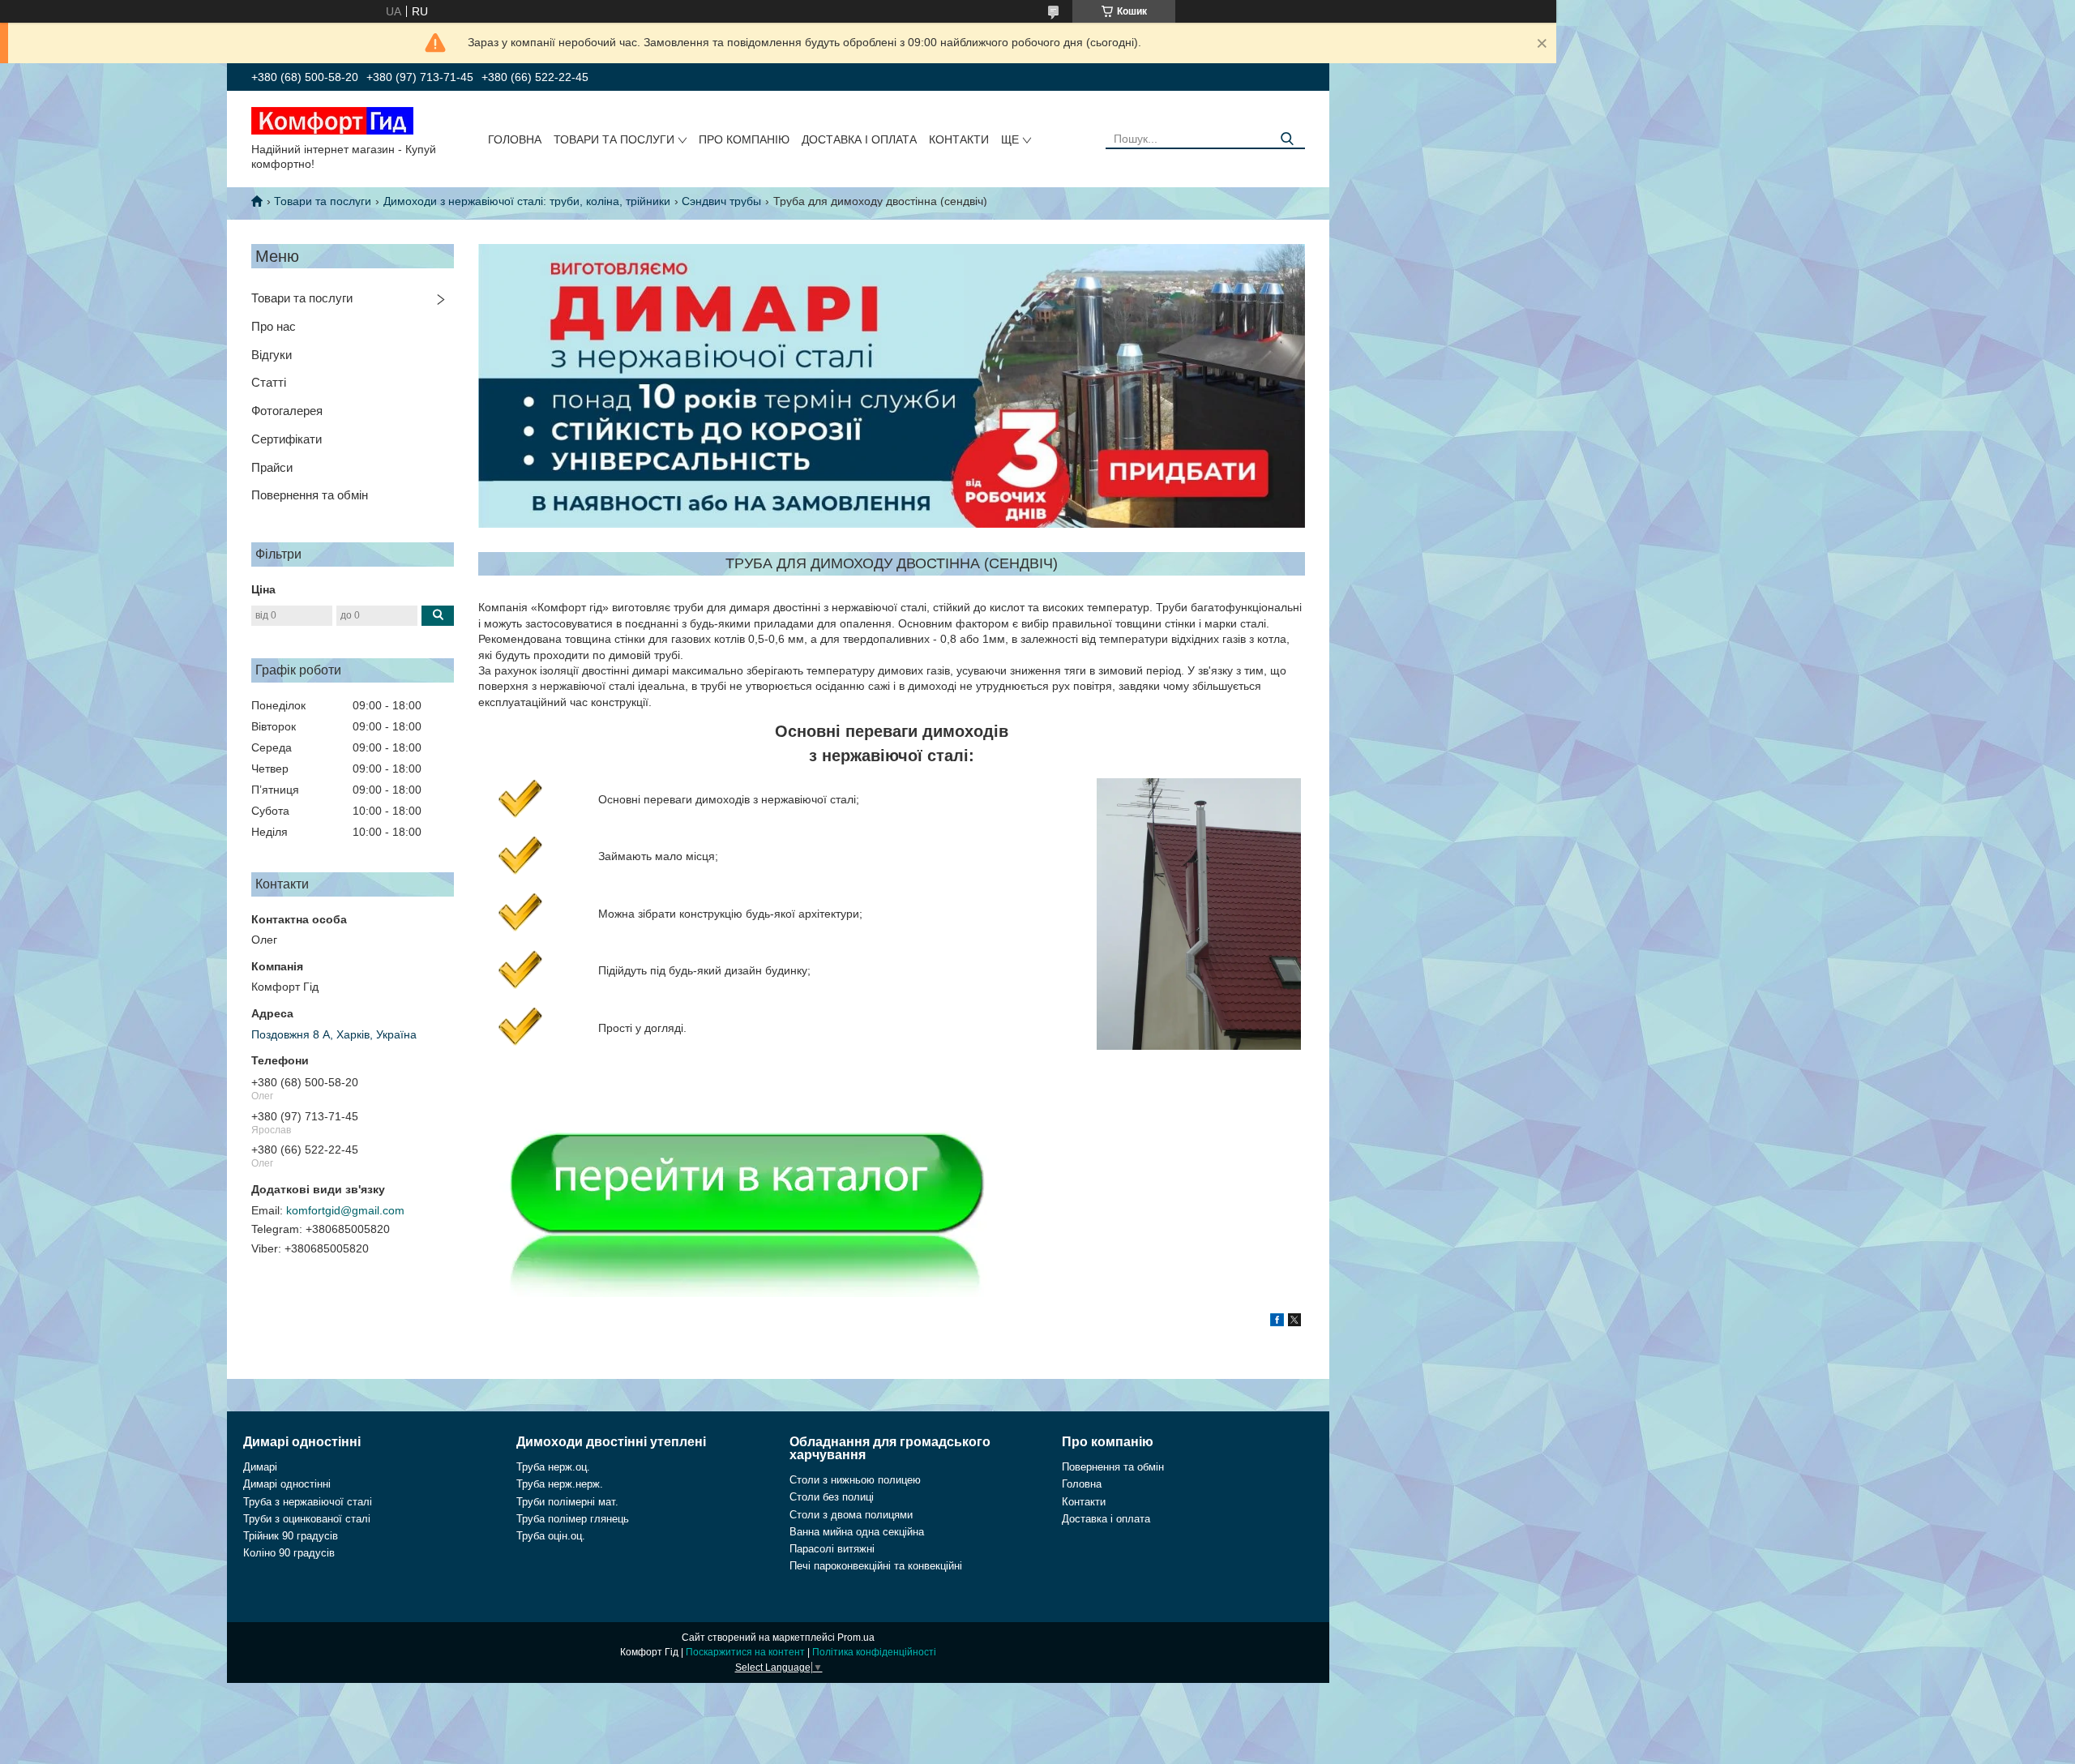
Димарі (260, 1467)
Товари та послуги (614, 139)
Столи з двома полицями (851, 1515)
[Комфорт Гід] (332, 120)
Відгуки (272, 355)
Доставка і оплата (859, 139)
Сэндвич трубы (721, 201)
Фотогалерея (287, 411)
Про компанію (744, 139)
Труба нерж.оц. (553, 1467)
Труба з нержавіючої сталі (308, 1502)
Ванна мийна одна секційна (857, 1532)
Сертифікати (287, 439)
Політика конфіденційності (874, 1652)
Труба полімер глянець (573, 1519)
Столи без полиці (832, 1497)
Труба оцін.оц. (551, 1536)
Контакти (959, 139)
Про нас (274, 326)
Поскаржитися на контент (745, 1652)
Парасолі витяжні (832, 1549)
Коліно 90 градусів (289, 1553)
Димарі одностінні (287, 1484)
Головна (515, 139)
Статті (269, 382)
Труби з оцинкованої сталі (307, 1519)
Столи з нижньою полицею (855, 1480)
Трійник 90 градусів (291, 1536)
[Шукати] (1287, 139)
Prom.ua (856, 1638)
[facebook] (1277, 1322)
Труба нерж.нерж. (560, 1484)
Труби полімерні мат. (567, 1502)
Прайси (272, 467)
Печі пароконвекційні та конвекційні (876, 1566)
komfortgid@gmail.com (345, 1210)
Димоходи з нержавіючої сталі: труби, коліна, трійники (527, 201)
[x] (1294, 1322)
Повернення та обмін (310, 495)
